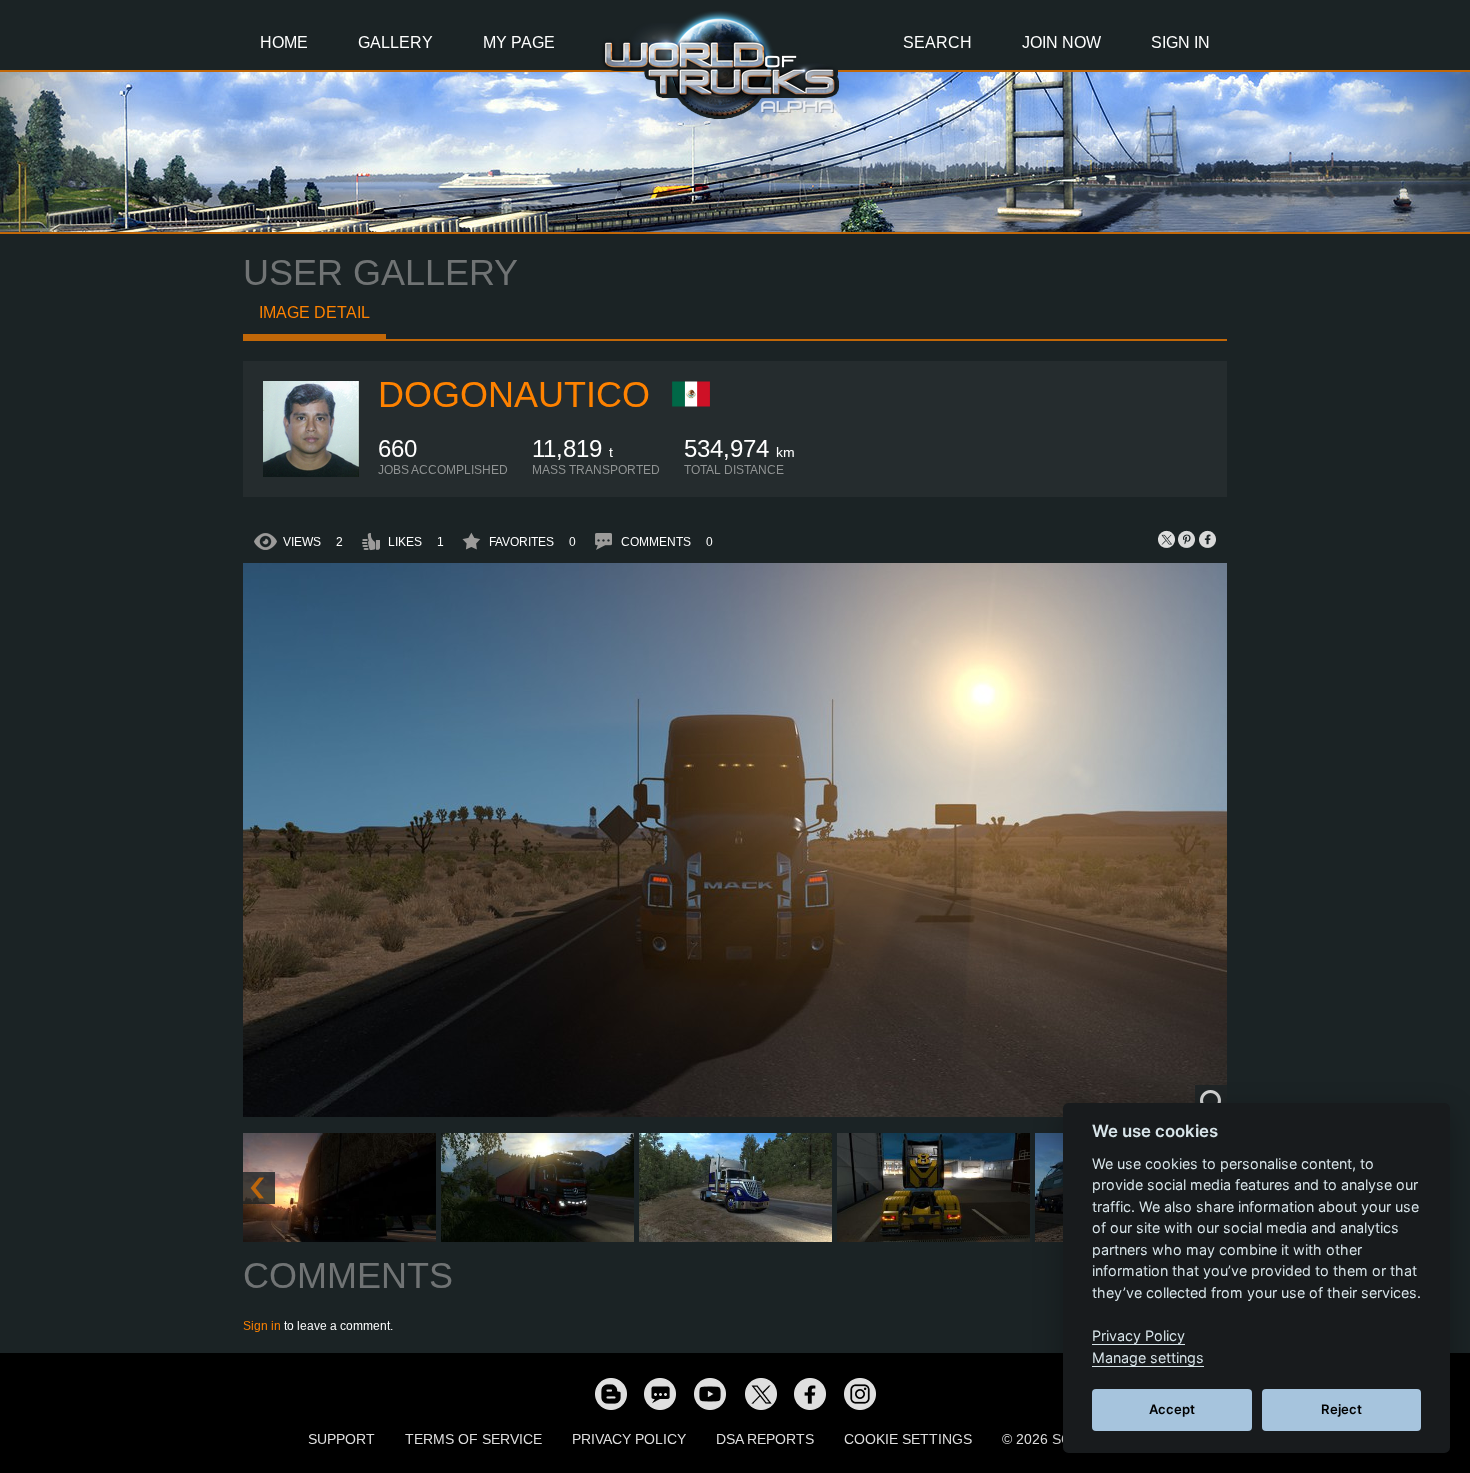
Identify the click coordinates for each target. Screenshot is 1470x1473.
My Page (519, 42)
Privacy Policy (629, 1439)
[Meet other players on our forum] (660, 1393)
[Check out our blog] (610, 1393)
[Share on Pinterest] (1187, 539)
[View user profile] (311, 473)
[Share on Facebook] (1207, 539)
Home (284, 42)
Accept (1172, 1409)
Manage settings (1148, 1357)
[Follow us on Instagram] (860, 1393)
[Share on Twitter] (1167, 539)
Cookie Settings (908, 1439)
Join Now (1061, 42)
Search (937, 42)
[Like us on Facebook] (810, 1393)
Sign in (262, 1326)
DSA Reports (765, 1439)
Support (341, 1439)
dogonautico (514, 394)
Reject (1341, 1409)
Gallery (395, 42)
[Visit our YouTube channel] (710, 1393)
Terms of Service (473, 1439)
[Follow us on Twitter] (760, 1393)
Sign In (1180, 42)
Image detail (314, 312)
